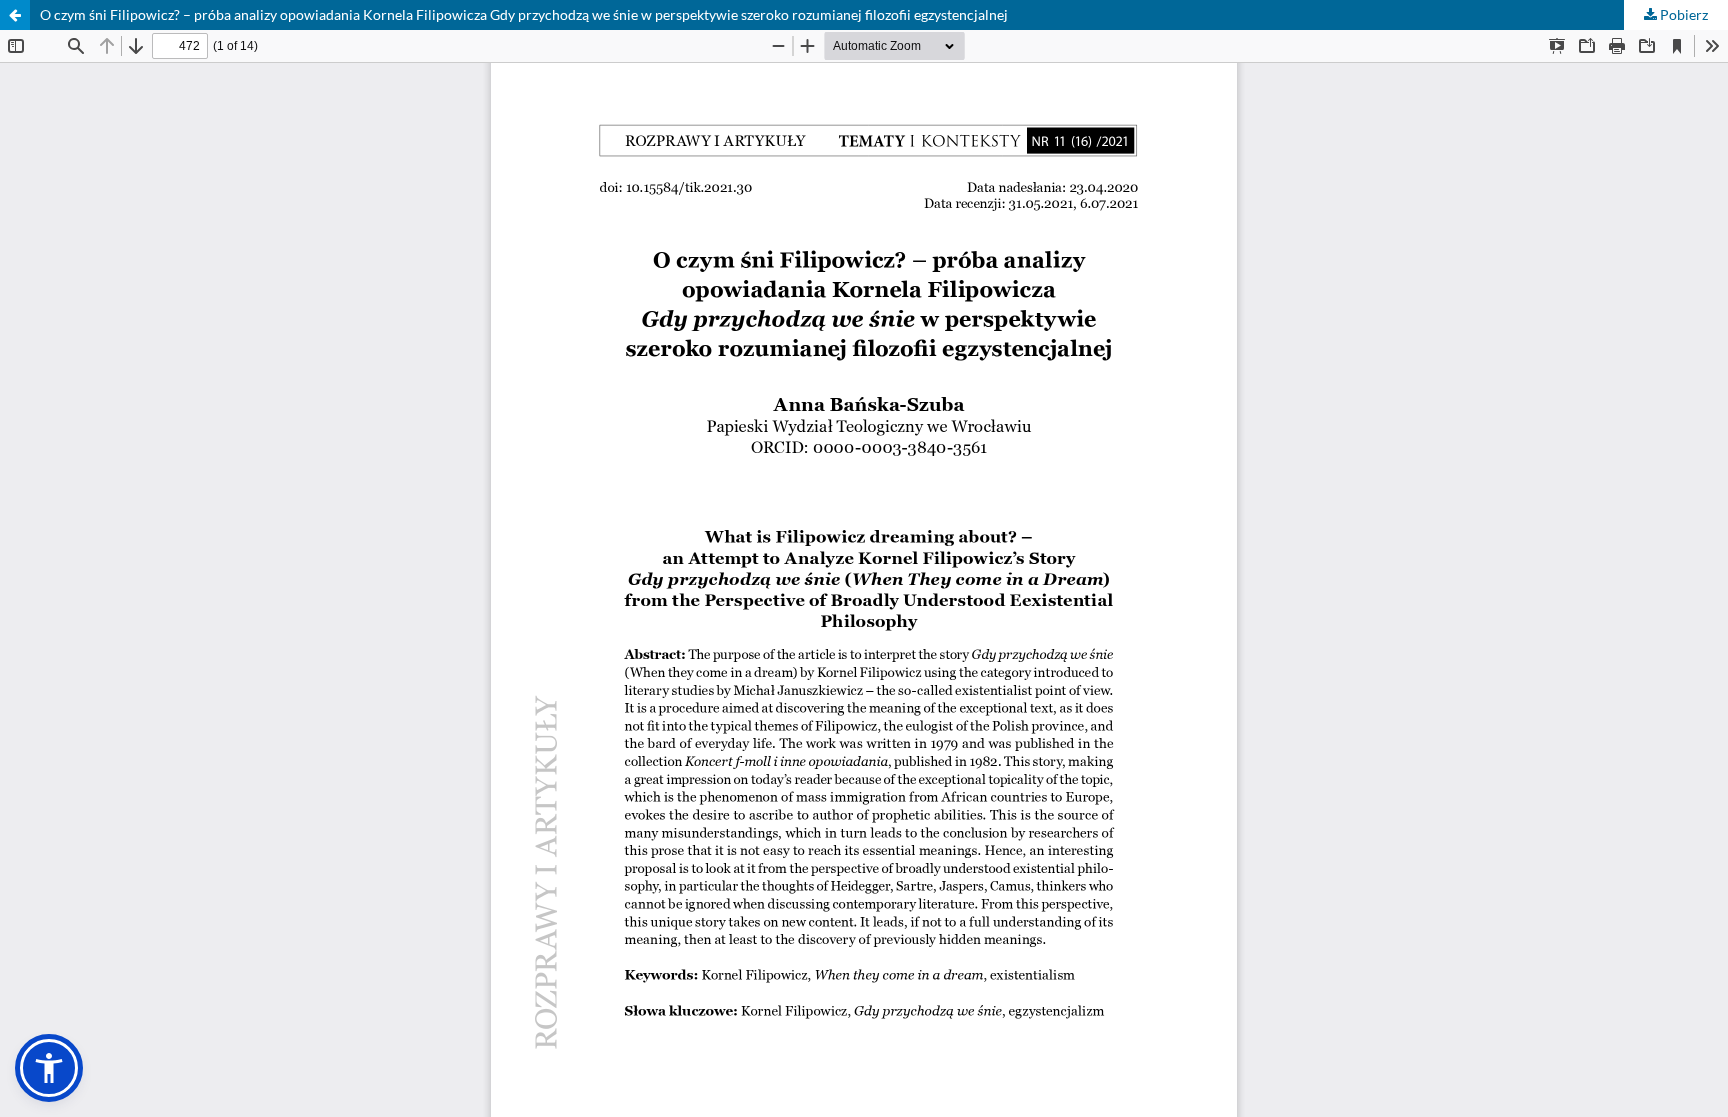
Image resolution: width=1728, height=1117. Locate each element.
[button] (49, 1068)
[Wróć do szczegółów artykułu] (15, 15)
